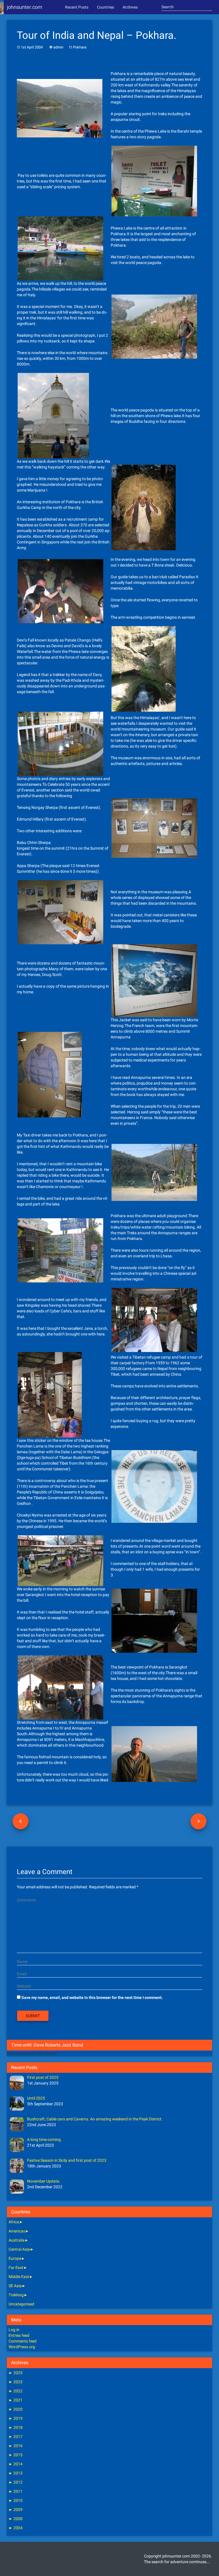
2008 (16, 2519)
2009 (16, 2510)
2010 (16, 2500)
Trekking (16, 2295)
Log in (14, 2330)
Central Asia (19, 2249)
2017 (16, 2437)
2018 (16, 2427)
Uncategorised (21, 2304)
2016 (16, 2446)
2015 (16, 2455)
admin (58, 47)
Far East (16, 2268)
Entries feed (19, 2335)
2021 (16, 2400)
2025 (16, 2373)
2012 (16, 2482)
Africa (14, 2222)
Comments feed (23, 2341)
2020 (16, 2409)
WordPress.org (22, 2347)
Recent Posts (77, 7)
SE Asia (15, 2286)
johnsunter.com (25, 7)
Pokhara (80, 47)
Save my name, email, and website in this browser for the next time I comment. (92, 1998)
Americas (17, 2231)
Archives (130, 7)
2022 (16, 2391)
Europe (15, 2258)
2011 (16, 2491)
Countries (106, 7)
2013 (16, 2473)
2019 (16, 2418)
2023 (16, 2382)
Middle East (19, 2277)
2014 (16, 2464)
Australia (17, 2240)
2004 (16, 2528)
